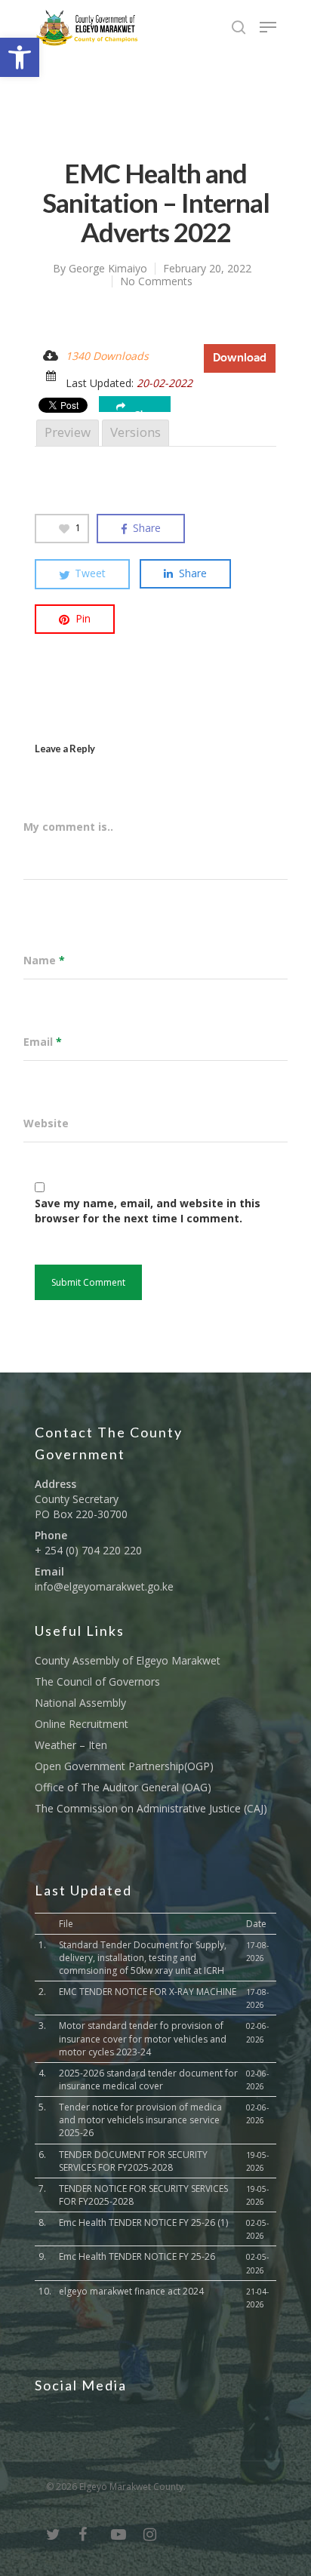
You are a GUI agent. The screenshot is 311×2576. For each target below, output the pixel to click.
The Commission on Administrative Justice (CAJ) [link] (151, 1808)
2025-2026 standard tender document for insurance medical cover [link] (148, 2080)
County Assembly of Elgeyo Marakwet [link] (128, 1660)
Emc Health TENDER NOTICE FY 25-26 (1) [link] (143, 2222)
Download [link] (240, 358)
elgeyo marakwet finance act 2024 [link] (131, 2291)
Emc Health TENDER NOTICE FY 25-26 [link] (137, 2256)
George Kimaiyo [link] (108, 268)
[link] (20, 57)
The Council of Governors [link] (97, 1681)
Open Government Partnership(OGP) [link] (124, 1766)
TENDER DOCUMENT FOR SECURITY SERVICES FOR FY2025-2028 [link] (133, 2161)
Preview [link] (68, 432)
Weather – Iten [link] (71, 1745)
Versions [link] (135, 432)
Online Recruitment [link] (82, 1724)
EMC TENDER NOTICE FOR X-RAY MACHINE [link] (148, 1992)
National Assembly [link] (80, 1703)
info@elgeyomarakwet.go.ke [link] (104, 1586)
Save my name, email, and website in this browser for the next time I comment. (148, 1211)
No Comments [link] (156, 281)
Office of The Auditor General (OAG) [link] (123, 1787)
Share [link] (147, 411)
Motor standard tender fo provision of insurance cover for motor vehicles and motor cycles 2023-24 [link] (143, 2038)
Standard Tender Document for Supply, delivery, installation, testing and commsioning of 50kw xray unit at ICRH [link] (143, 1958)
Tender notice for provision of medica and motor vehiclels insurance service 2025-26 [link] (140, 2120)
